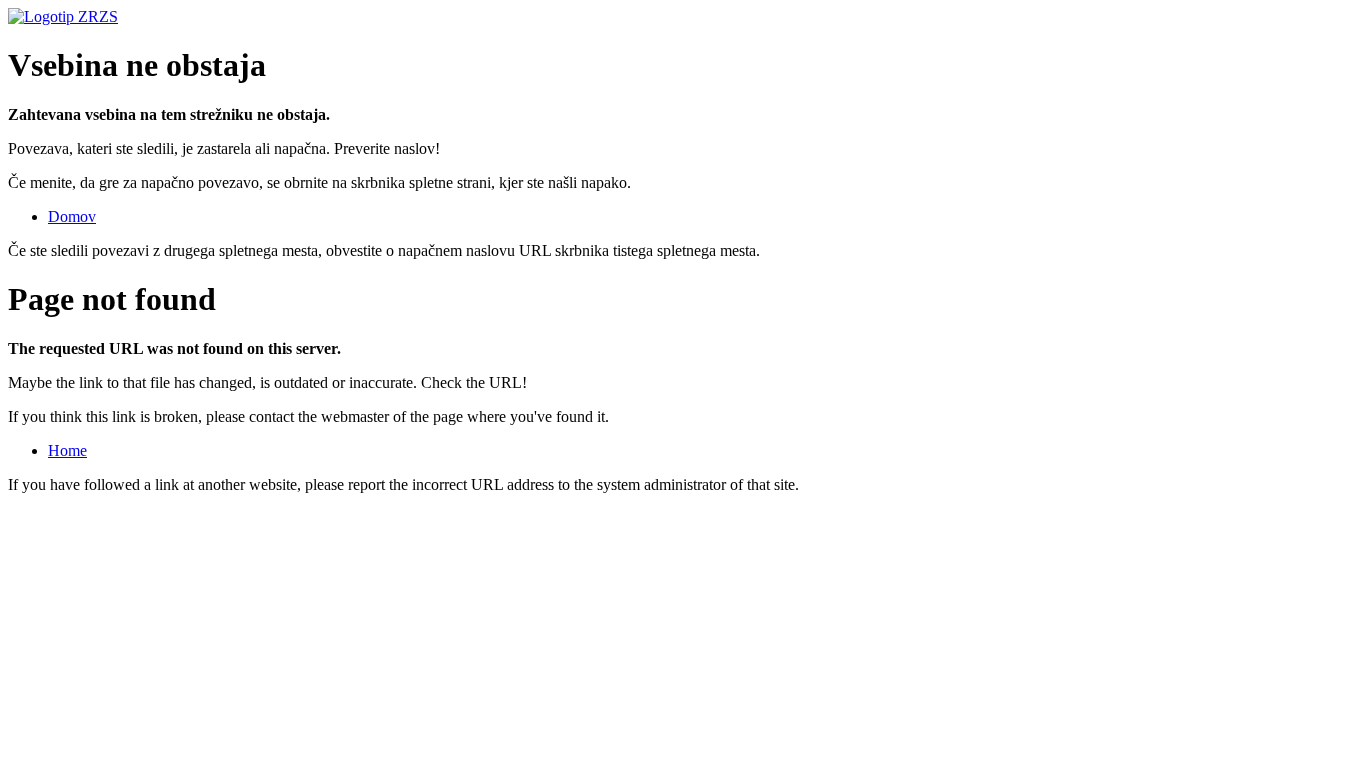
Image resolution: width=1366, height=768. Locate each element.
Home (67, 450)
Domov (72, 216)
